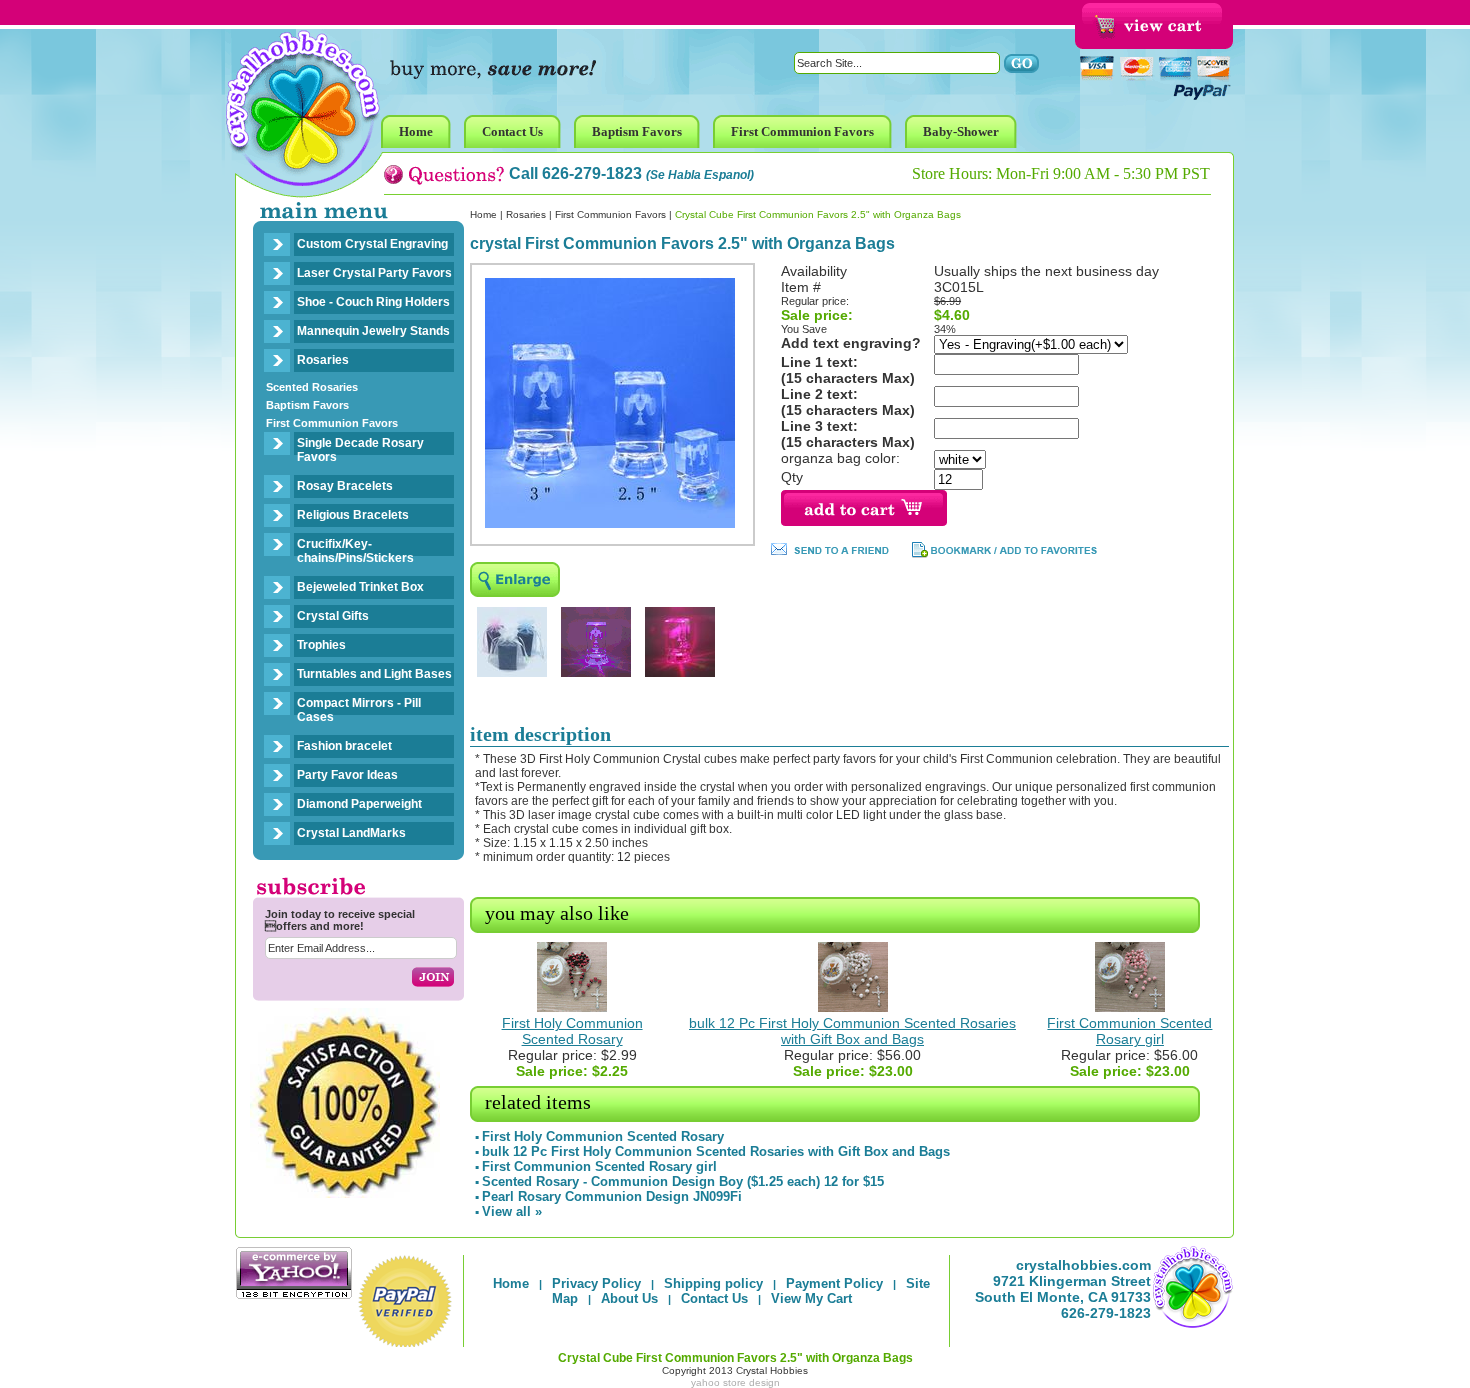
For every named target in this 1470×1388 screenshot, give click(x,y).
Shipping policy (713, 1283)
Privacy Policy (596, 1283)
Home (483, 214)
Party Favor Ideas (347, 775)
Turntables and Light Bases (374, 674)
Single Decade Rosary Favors (360, 450)
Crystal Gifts (333, 616)
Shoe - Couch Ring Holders (373, 302)
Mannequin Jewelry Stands (373, 331)
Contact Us (714, 1298)
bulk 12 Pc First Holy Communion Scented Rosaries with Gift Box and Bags (852, 1031)
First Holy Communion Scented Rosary (572, 1031)
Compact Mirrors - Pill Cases (359, 710)
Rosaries (323, 360)
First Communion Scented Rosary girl (1129, 1031)
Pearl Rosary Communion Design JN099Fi (612, 1196)
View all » (512, 1211)
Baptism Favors (307, 405)
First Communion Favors (332, 423)
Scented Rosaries (312, 387)
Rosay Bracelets (345, 486)
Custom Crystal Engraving (372, 244)
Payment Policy (834, 1283)
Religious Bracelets (353, 515)
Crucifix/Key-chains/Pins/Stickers (355, 551)
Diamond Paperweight (359, 804)
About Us (629, 1298)
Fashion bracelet (344, 746)
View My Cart (811, 1298)
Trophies (321, 645)
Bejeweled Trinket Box (360, 587)
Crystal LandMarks (351, 833)
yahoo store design (735, 1382)
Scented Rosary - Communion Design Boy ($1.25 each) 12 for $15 (683, 1181)
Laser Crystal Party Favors (374, 273)
